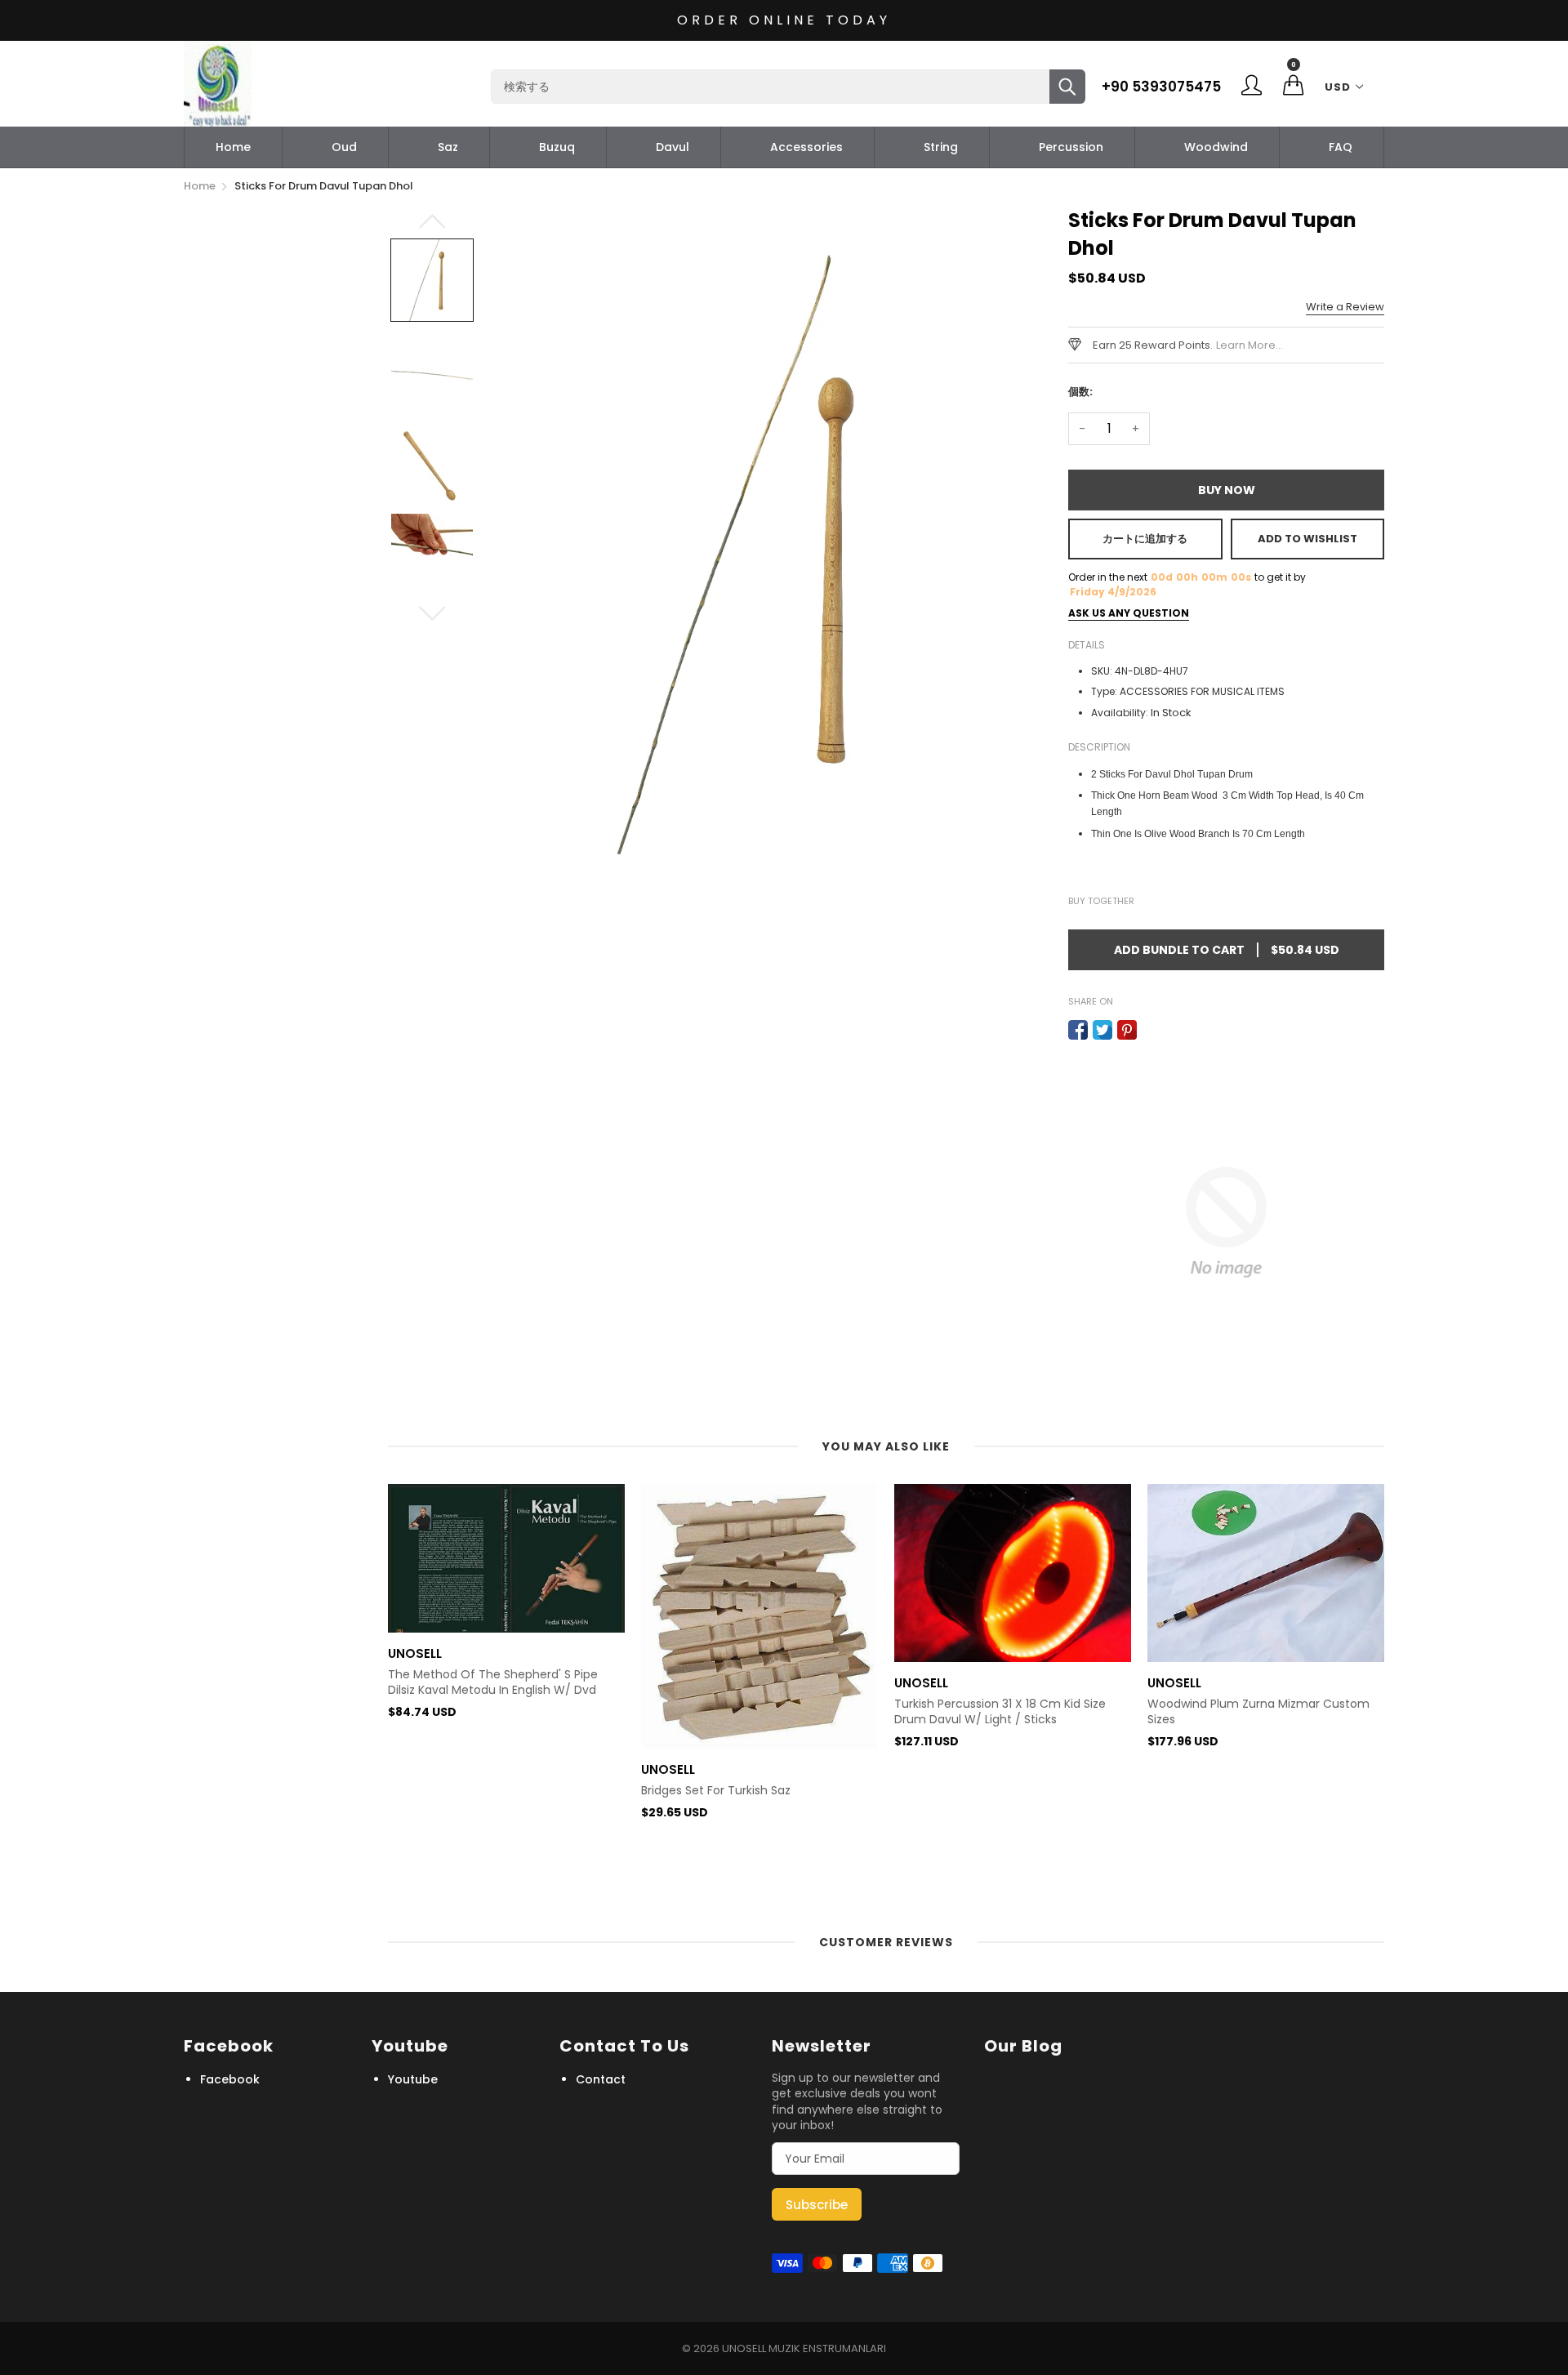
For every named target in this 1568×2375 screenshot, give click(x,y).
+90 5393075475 (1161, 87)
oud (344, 147)
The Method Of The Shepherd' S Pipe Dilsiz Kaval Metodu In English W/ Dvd (493, 1683)
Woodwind (1216, 147)
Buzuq (557, 147)
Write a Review (1345, 307)
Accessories (806, 147)
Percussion (1071, 147)
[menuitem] (233, 147)
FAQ (1341, 147)
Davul (673, 147)
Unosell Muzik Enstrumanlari (804, 2348)
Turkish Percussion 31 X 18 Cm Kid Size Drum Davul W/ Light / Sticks (1000, 1712)
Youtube (413, 2079)
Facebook (230, 2079)
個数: (1080, 392)
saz (448, 147)
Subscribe (817, 2205)
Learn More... (1249, 345)
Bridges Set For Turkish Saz (716, 1791)
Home (233, 147)
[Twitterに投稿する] (1102, 1030)
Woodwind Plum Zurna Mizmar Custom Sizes (1258, 1712)
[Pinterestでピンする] (1127, 1030)
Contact (601, 2079)
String (941, 147)
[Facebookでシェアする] (1078, 1030)
